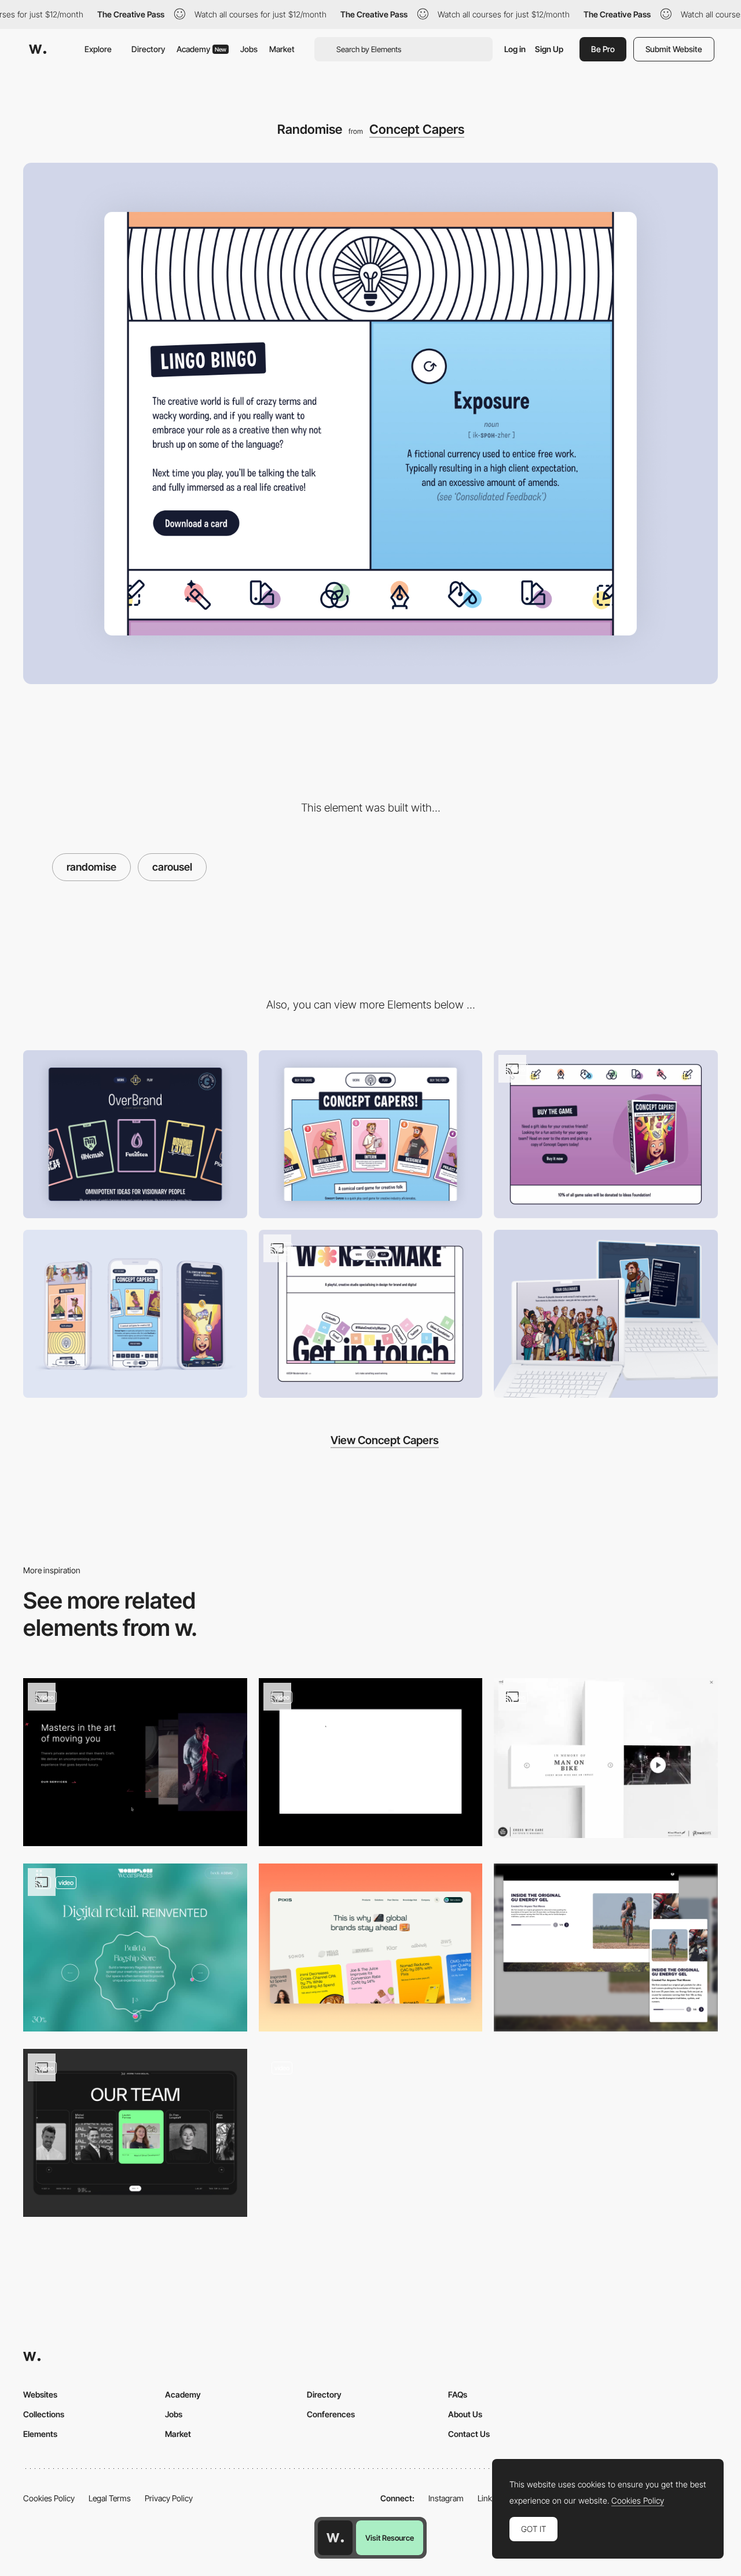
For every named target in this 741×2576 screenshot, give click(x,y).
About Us (465, 2414)
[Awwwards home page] (335, 2538)
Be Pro (603, 49)
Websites (40, 2394)
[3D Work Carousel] (371, 1762)
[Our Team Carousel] (135, 2133)
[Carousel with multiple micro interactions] (135, 1947)
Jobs (249, 49)
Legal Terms (110, 2498)
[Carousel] (371, 1947)
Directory (148, 49)
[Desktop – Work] (135, 1134)
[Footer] (371, 1314)
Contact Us (469, 2434)
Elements (40, 2434)
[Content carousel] (135, 1762)
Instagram (446, 2498)
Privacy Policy (169, 2498)
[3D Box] (606, 1134)
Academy (201, 49)
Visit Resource (390, 2538)
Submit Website (674, 49)
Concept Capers (417, 129)
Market (282, 49)
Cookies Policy (49, 2498)
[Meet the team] (606, 1314)
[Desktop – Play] (371, 1134)
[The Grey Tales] (371, 2129)
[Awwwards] (38, 49)
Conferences (331, 2414)
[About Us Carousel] (606, 1947)
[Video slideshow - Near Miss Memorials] (606, 1758)
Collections (44, 2414)
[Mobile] (135, 1314)
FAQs (458, 2394)
